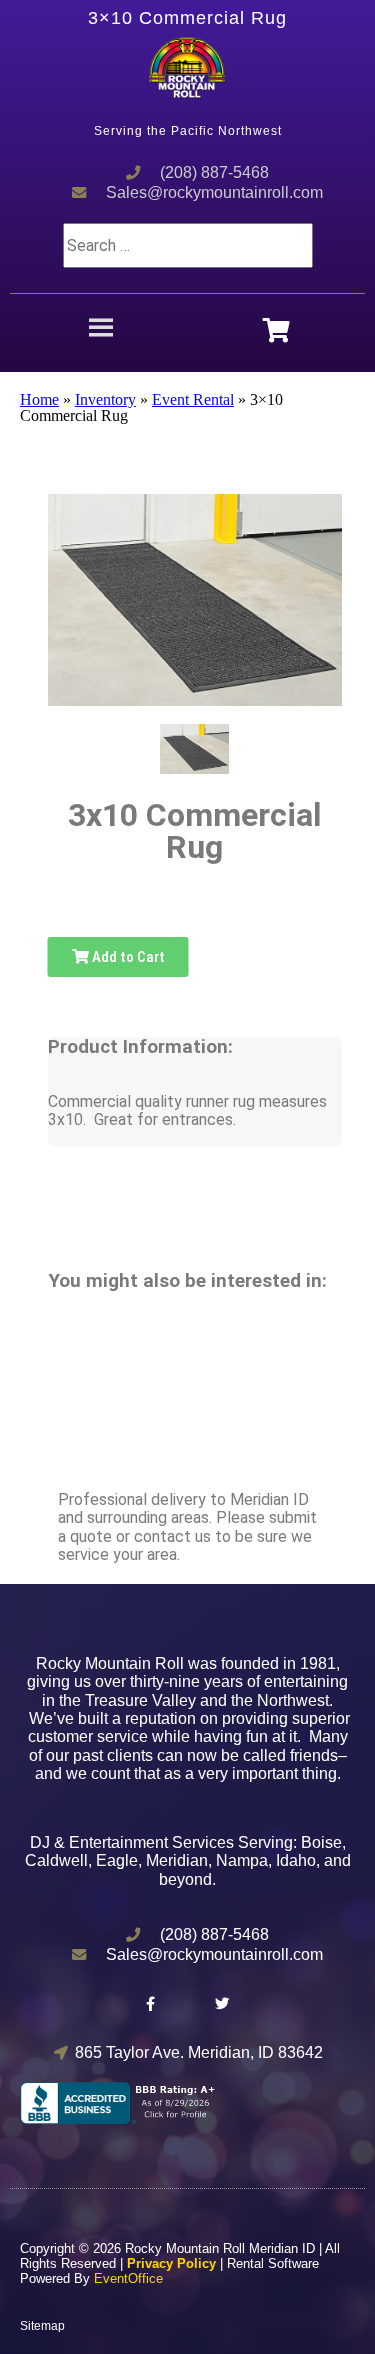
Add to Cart (127, 957)
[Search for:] (187, 245)
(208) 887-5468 (214, 172)
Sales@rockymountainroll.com (214, 192)
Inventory (105, 399)
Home (39, 399)
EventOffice (128, 2278)
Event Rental (193, 399)
